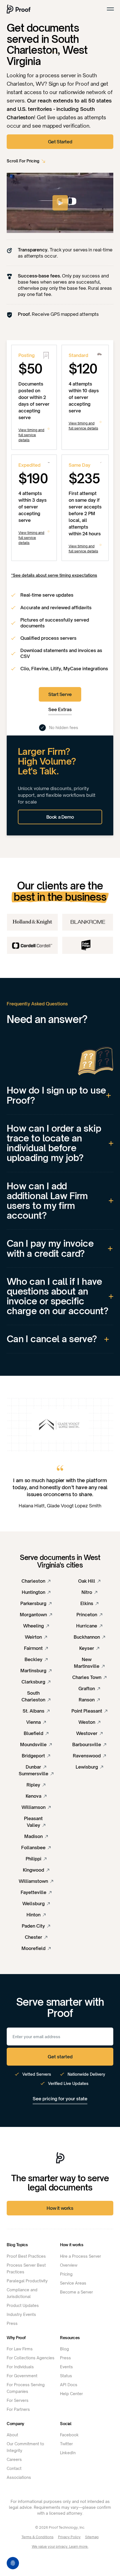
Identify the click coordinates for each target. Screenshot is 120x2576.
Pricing (66, 2274)
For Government (22, 2376)
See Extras (60, 709)
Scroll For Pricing (23, 161)
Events (66, 2367)
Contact (14, 2468)
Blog (64, 2349)
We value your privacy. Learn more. (60, 2546)
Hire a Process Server (81, 2256)
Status (66, 2376)
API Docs (69, 2385)
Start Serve (60, 694)
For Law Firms (20, 2349)
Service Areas (73, 2283)
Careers (14, 2459)
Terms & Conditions (38, 2537)
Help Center (71, 2394)
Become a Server (76, 2292)
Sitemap (92, 2537)
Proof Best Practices (26, 2256)
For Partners (18, 2409)
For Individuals (20, 2367)
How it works (60, 2208)
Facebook (69, 2435)
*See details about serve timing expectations (54, 575)
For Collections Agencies (31, 2358)
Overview (69, 2265)
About (12, 2435)
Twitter (66, 2444)
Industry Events (21, 2314)
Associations (19, 2477)
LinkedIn (68, 2453)
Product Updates (23, 2305)
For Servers (18, 2400)
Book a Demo (60, 817)
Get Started (60, 142)
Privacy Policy (69, 2537)
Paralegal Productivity (27, 2281)
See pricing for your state (60, 2099)
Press (12, 2323)
